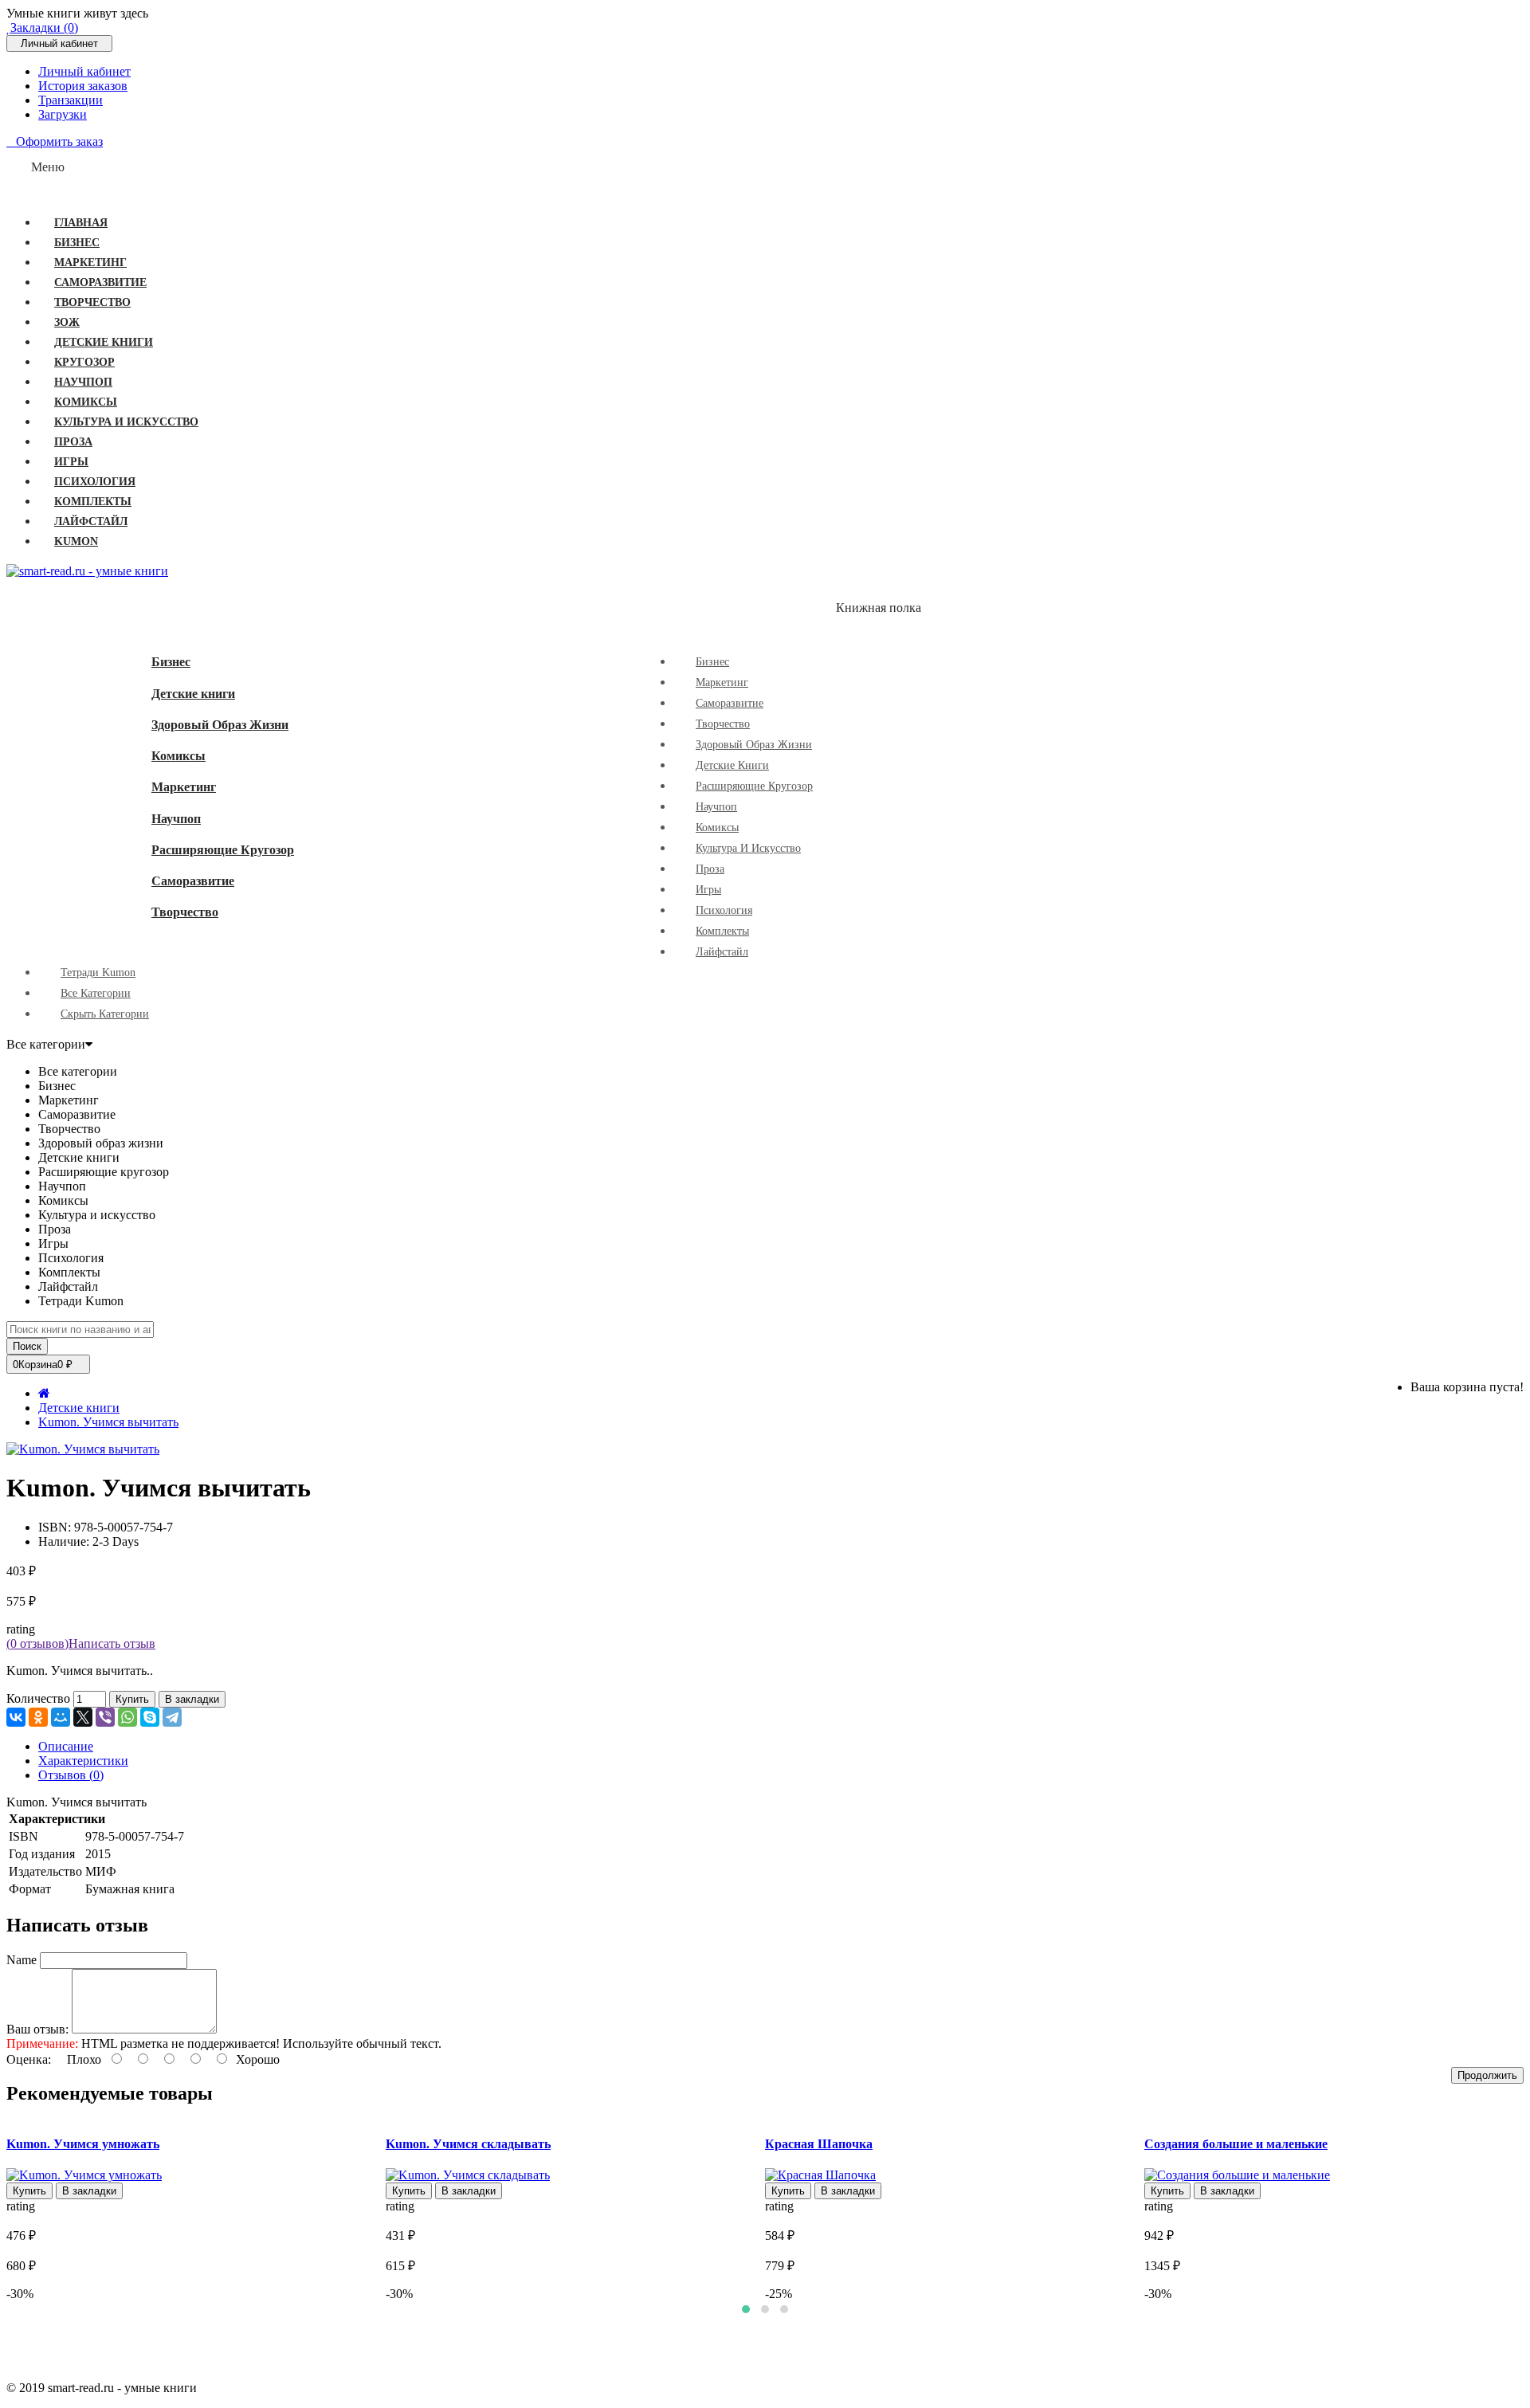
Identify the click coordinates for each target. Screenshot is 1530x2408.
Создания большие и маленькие (1236, 2144)
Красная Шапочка (819, 2144)
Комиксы (178, 756)
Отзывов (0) (71, 1775)
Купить (132, 1699)
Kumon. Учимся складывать (468, 2144)
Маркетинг (184, 787)
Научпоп (176, 819)
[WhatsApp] (127, 1717)
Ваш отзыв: (37, 2029)
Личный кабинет (84, 71)
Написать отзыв (112, 1643)
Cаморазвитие (193, 881)
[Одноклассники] (38, 1717)
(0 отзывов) (37, 1643)
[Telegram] (172, 1717)
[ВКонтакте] (16, 1717)
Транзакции (71, 100)
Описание (66, 1746)
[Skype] (150, 1717)
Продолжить (1487, 2075)
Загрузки (63, 114)
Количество (38, 1698)
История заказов (83, 86)
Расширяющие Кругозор (223, 850)
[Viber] (105, 1717)
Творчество (185, 912)
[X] (83, 1717)
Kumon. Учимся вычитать (108, 1422)
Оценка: (29, 2059)
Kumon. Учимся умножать (83, 2144)
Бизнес (171, 662)
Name (22, 1960)
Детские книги (193, 694)
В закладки (192, 1699)
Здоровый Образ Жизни (220, 725)
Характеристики (83, 1761)
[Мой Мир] (61, 1717)
